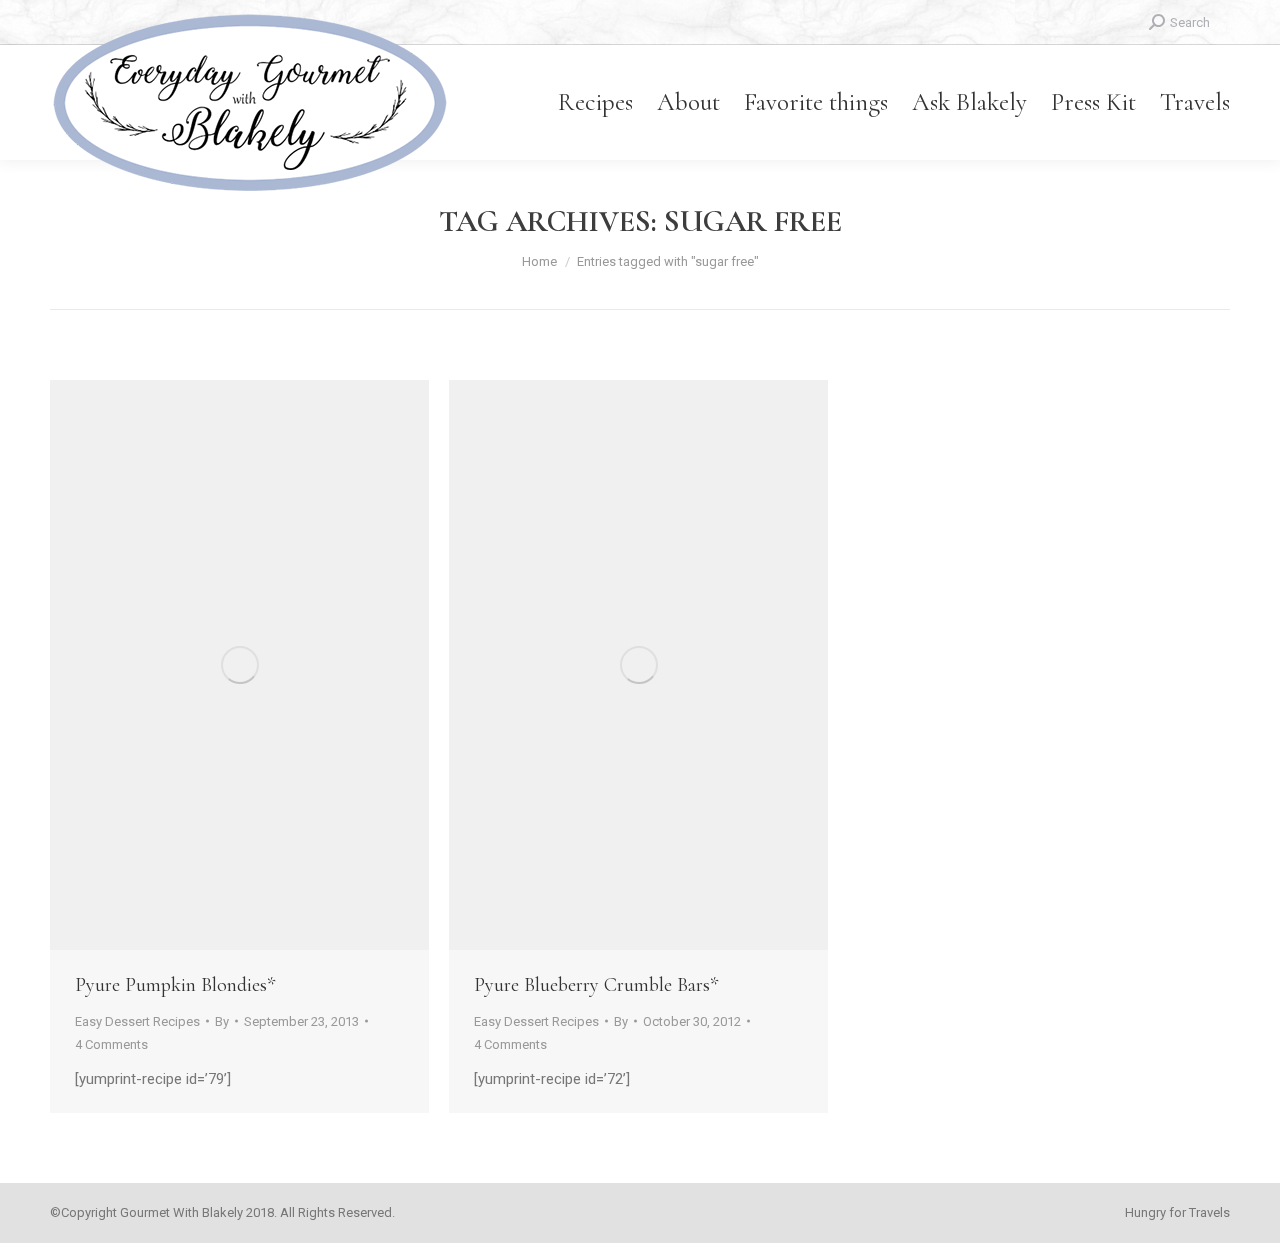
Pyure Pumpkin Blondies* (175, 985)
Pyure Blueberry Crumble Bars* (596, 985)
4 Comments (111, 1044)
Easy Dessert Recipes (137, 1021)
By (222, 1021)
